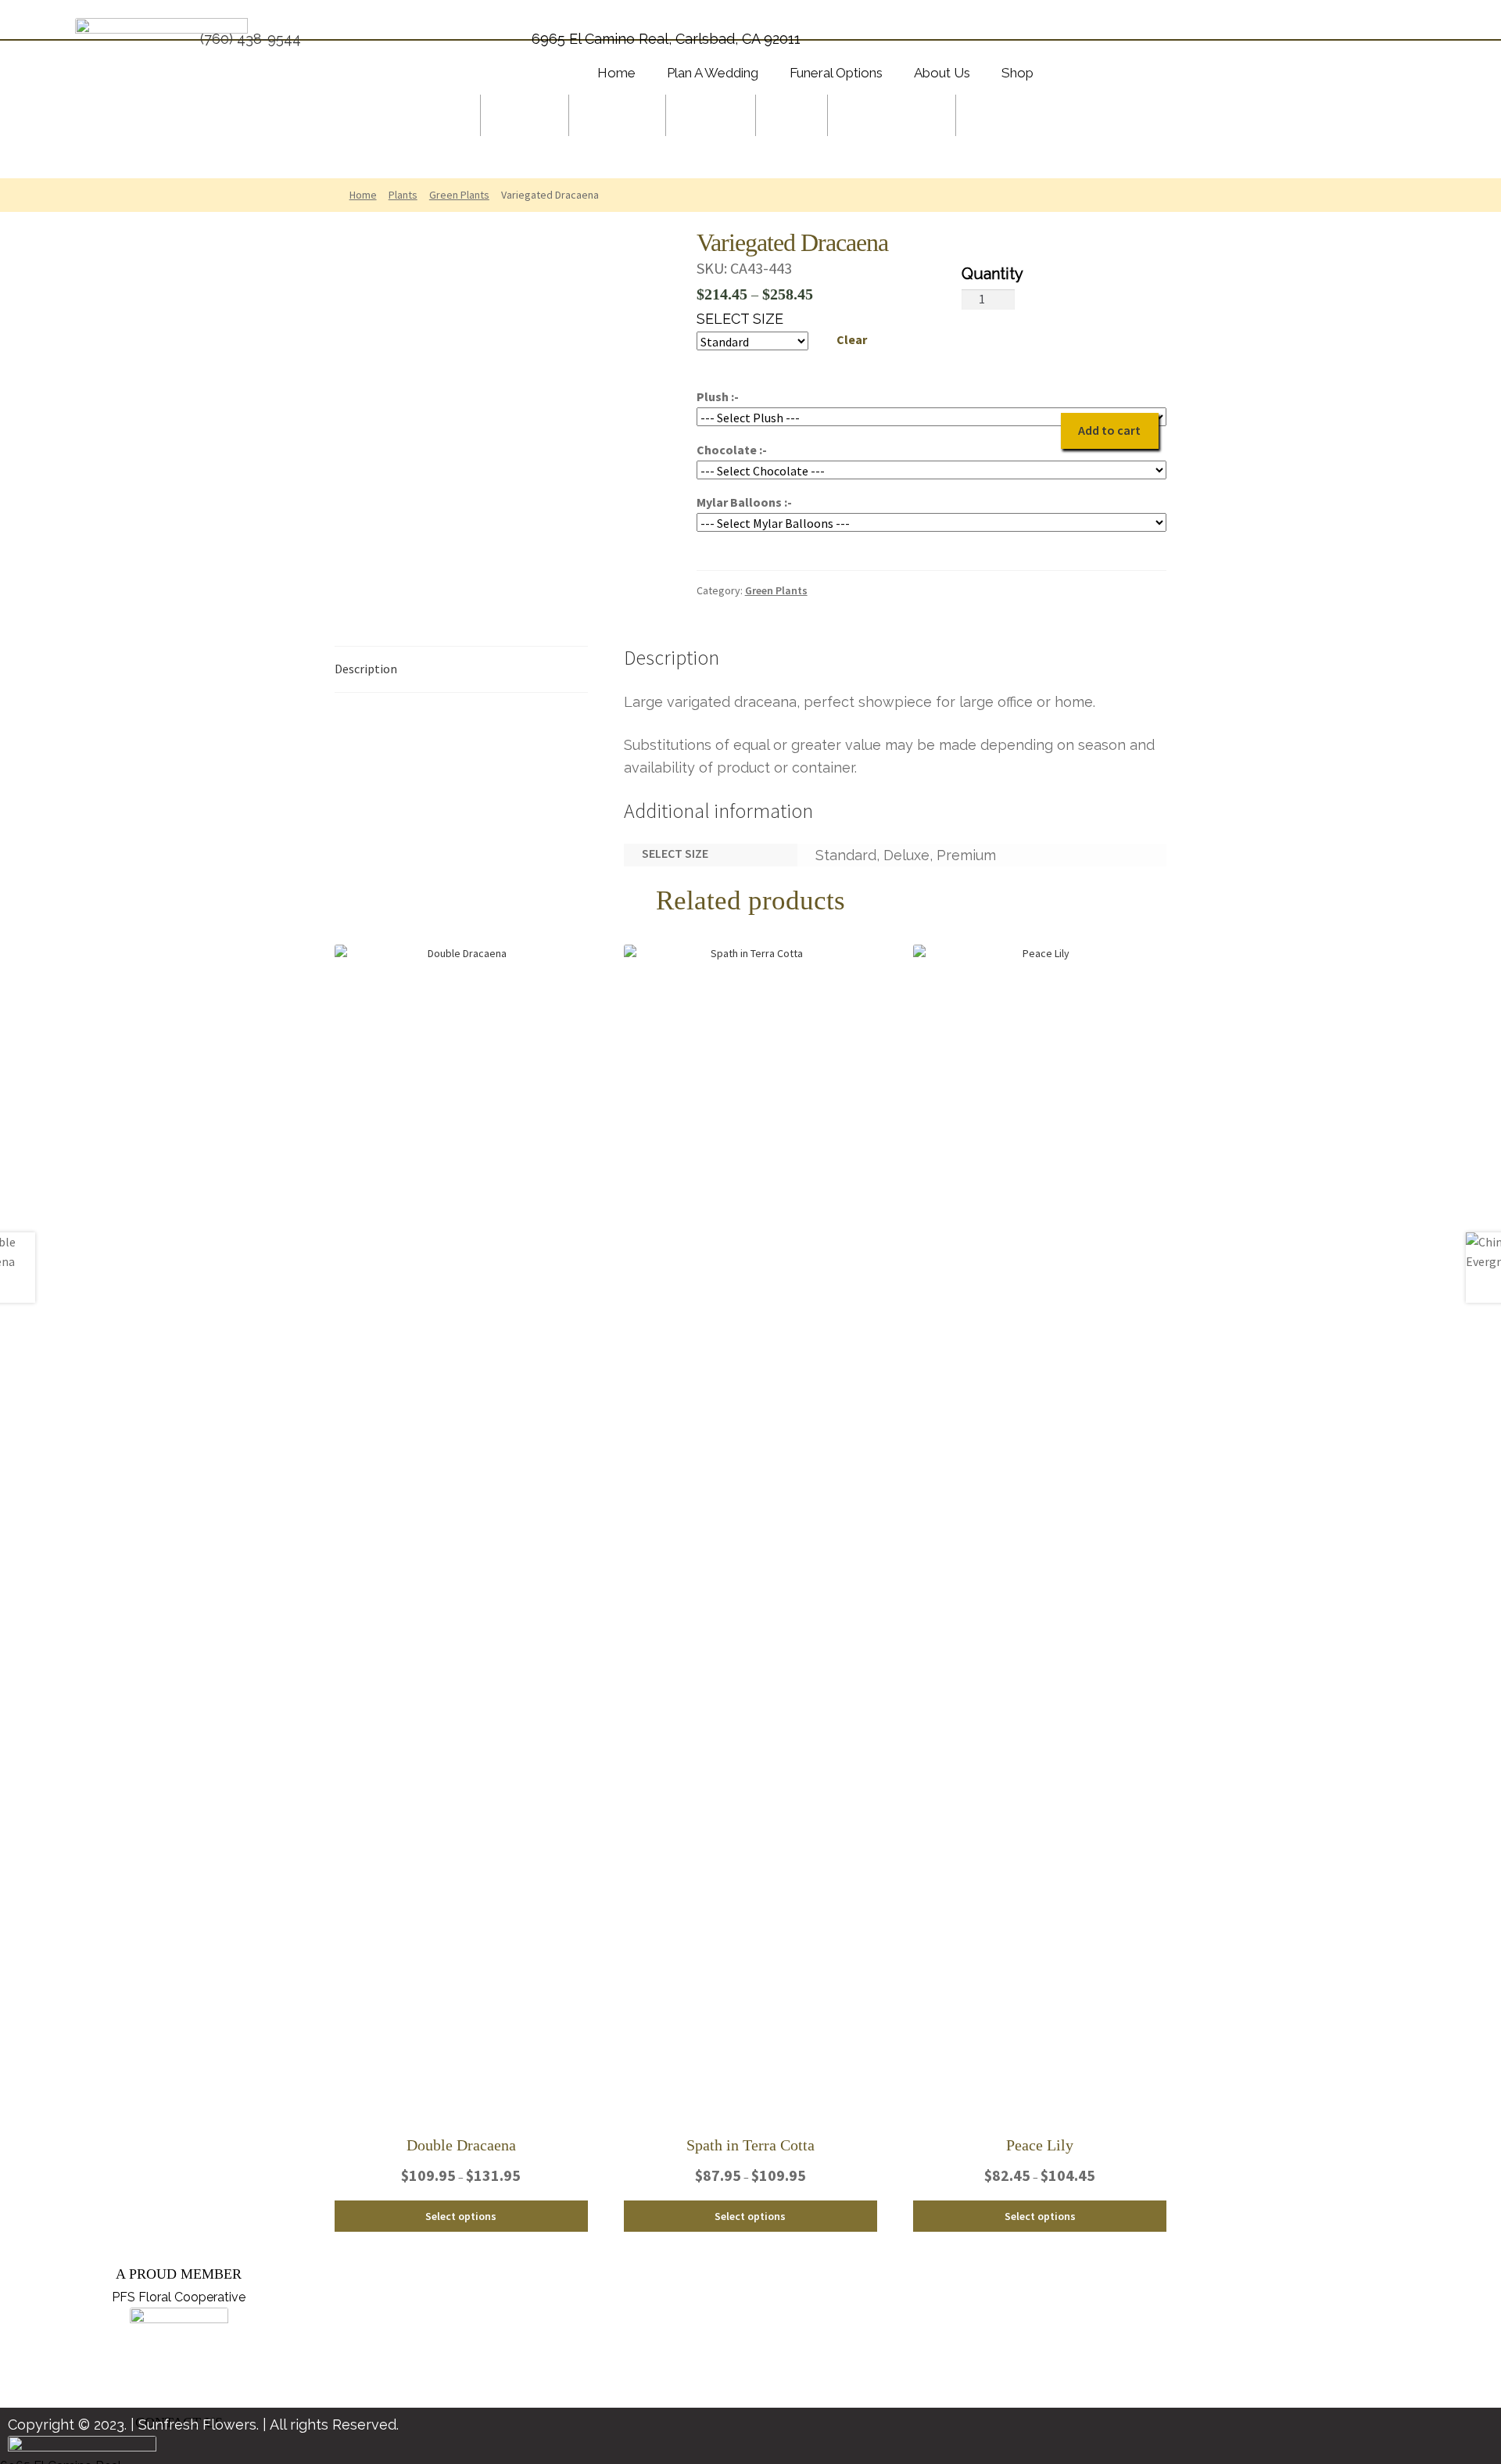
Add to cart (1109, 430)
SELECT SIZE (740, 319)
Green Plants (459, 195)
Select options (461, 2216)
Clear (852, 339)
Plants (403, 195)
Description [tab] (366, 669)
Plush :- (718, 396)
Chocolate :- (732, 450)
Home (363, 195)
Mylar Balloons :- (744, 502)
